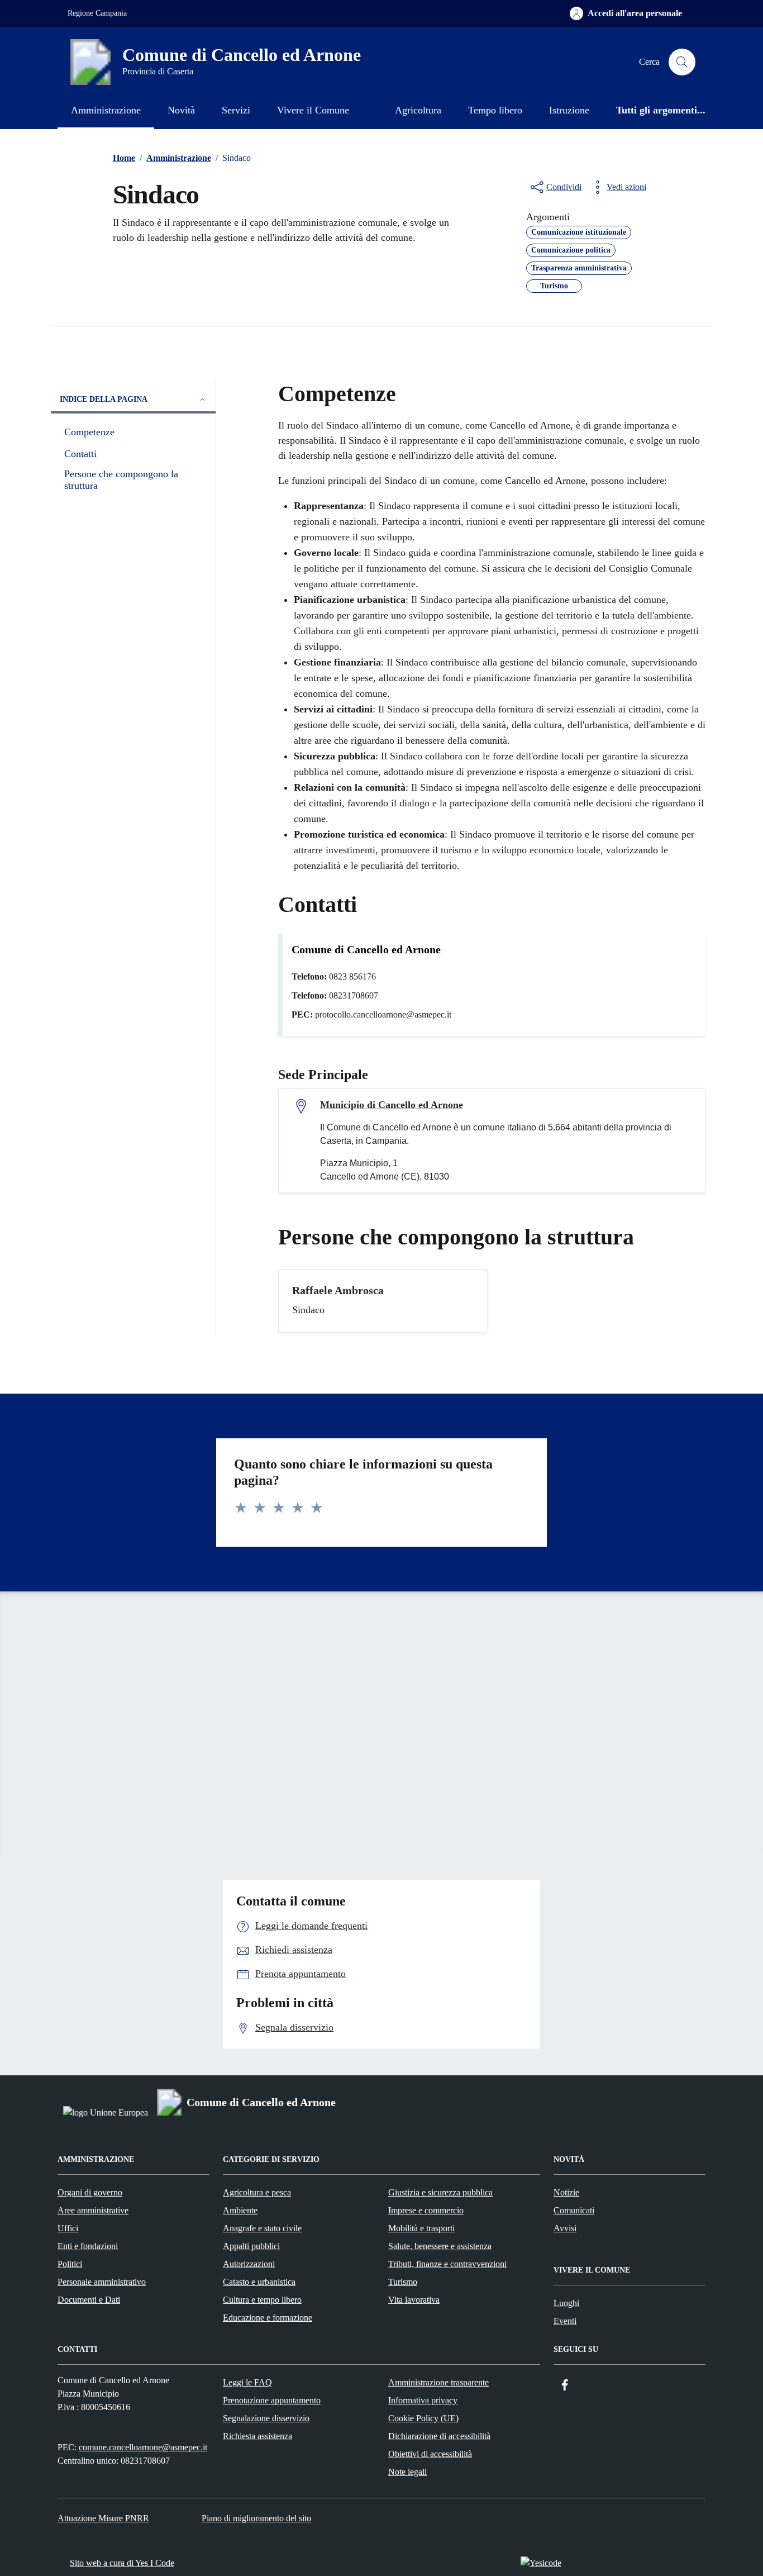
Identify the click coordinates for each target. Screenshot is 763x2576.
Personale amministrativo (102, 2282)
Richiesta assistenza (257, 2436)
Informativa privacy (423, 2400)
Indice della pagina (104, 399)
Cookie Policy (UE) (423, 2418)
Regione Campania (97, 13)
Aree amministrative (93, 2210)
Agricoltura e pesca (257, 2192)
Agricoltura (418, 110)
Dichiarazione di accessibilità (439, 2436)
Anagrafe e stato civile (262, 2228)
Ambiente (240, 2210)
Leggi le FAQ (247, 2382)
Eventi (565, 2321)
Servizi (236, 110)
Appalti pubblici (251, 2246)
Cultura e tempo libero (262, 2300)
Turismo (403, 2282)
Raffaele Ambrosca (338, 1290)
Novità (181, 110)
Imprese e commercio (426, 2210)
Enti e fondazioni (88, 2246)
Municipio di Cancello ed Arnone (392, 1105)
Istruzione (569, 110)
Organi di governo (90, 2192)
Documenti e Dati (89, 2300)
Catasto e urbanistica (259, 2282)
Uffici (68, 2228)
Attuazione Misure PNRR (103, 2518)
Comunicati (574, 2210)
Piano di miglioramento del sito (256, 2518)
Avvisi (565, 2228)
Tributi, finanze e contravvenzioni (447, 2264)
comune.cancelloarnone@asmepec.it (143, 2447)
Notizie (566, 2192)
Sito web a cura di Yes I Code (122, 2563)
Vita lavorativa (414, 2300)
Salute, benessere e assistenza (440, 2246)
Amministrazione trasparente (438, 2382)
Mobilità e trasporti (421, 2228)
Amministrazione (106, 110)
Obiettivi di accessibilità (430, 2454)
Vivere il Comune (313, 110)
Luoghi (566, 2303)
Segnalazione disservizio (266, 2418)
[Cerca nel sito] (682, 62)
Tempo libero (495, 110)
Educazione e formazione (268, 2318)
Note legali (407, 2472)
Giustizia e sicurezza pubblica (440, 2192)
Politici (70, 2264)
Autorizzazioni (249, 2264)
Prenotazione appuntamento (272, 2400)
